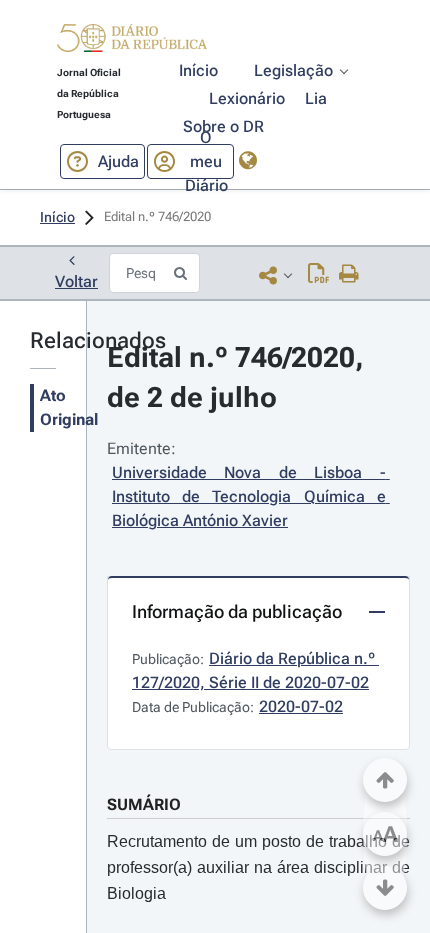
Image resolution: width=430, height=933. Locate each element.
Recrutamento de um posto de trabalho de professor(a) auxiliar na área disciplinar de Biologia (258, 867)
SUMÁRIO (144, 804)
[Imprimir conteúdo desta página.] (349, 275)
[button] (132, 41)
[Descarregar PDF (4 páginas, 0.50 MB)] (318, 275)
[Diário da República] (132, 42)
